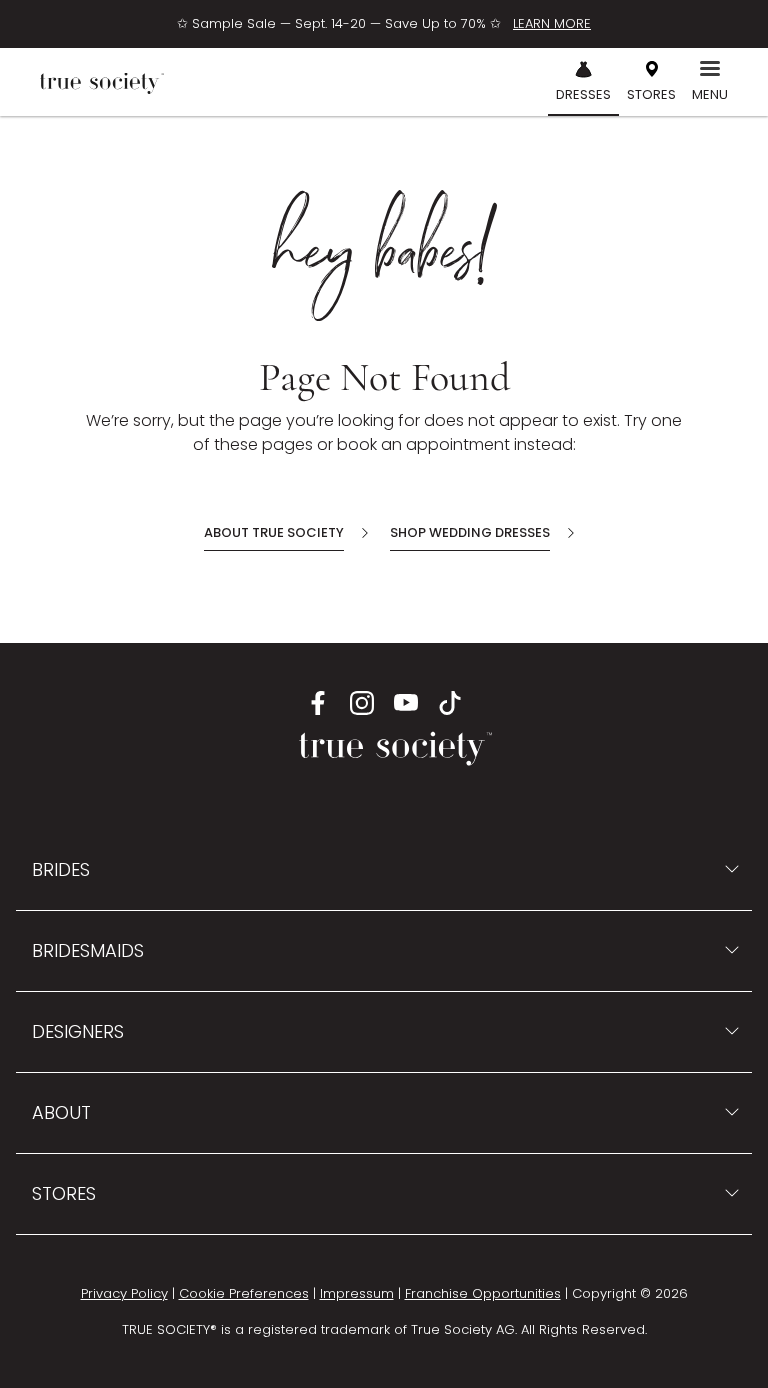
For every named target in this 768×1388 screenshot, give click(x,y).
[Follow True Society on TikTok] (450, 702)
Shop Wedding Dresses (470, 532)
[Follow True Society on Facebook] (318, 702)
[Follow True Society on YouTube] (406, 702)
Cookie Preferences (244, 1293)
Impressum (357, 1293)
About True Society (274, 532)
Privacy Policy (124, 1293)
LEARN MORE (552, 23)
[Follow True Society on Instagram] (362, 702)
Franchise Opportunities (483, 1293)
